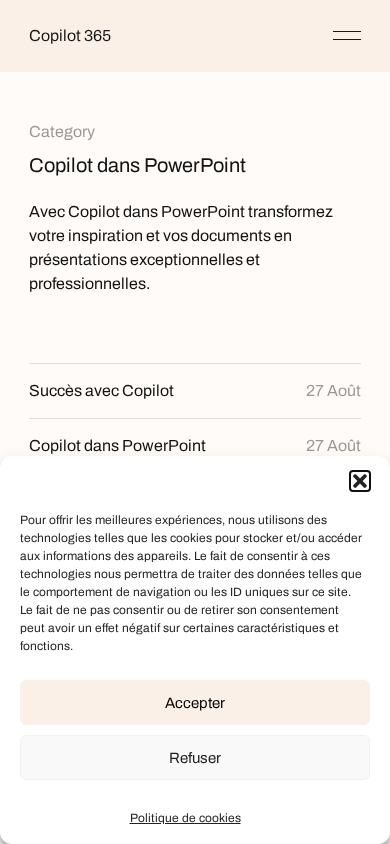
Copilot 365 (70, 35)
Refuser (195, 758)
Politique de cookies (185, 818)
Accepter (195, 703)
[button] (360, 481)
